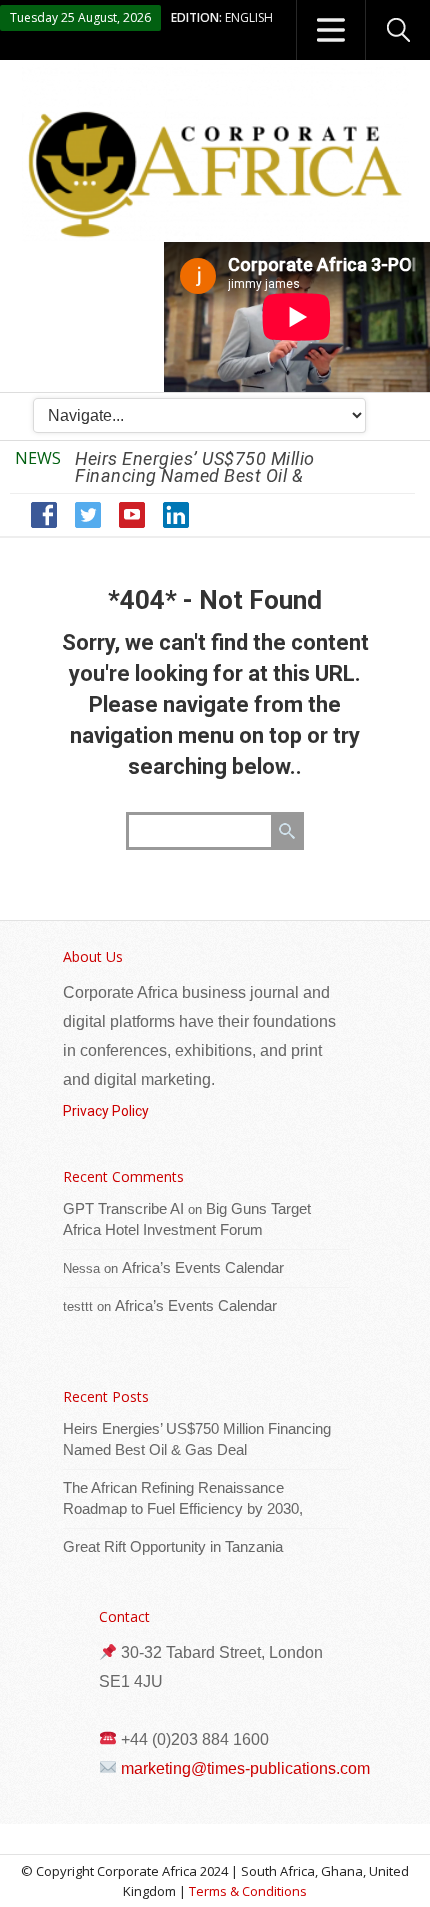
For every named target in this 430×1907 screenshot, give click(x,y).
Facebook (44, 515)
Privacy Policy (106, 1111)
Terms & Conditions (248, 1891)
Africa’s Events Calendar (203, 1267)
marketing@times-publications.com (245, 1768)
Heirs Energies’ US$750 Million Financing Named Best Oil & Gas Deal (200, 475)
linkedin (176, 515)
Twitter (88, 515)
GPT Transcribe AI (123, 1208)
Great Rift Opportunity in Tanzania (173, 1546)
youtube (132, 515)
